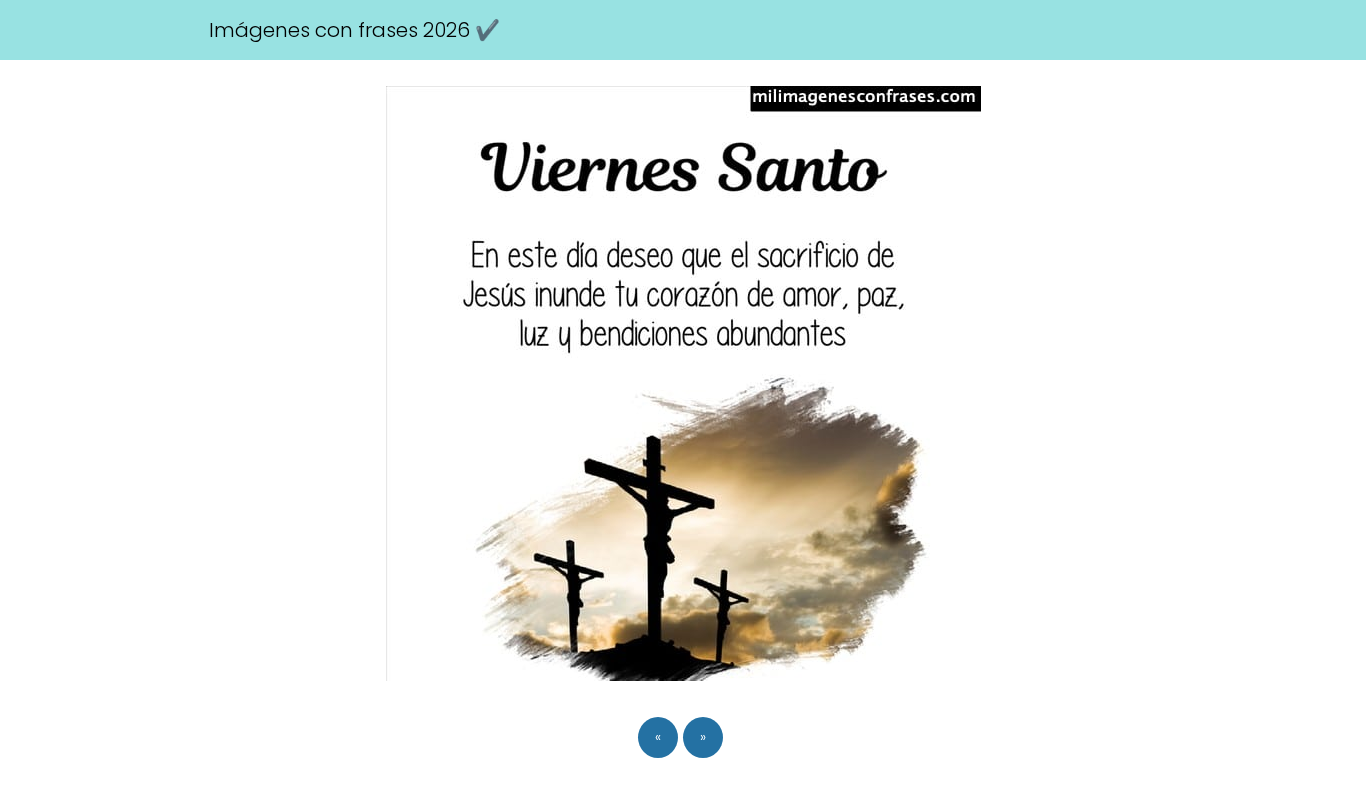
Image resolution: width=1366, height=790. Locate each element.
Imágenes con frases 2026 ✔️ (354, 30)
